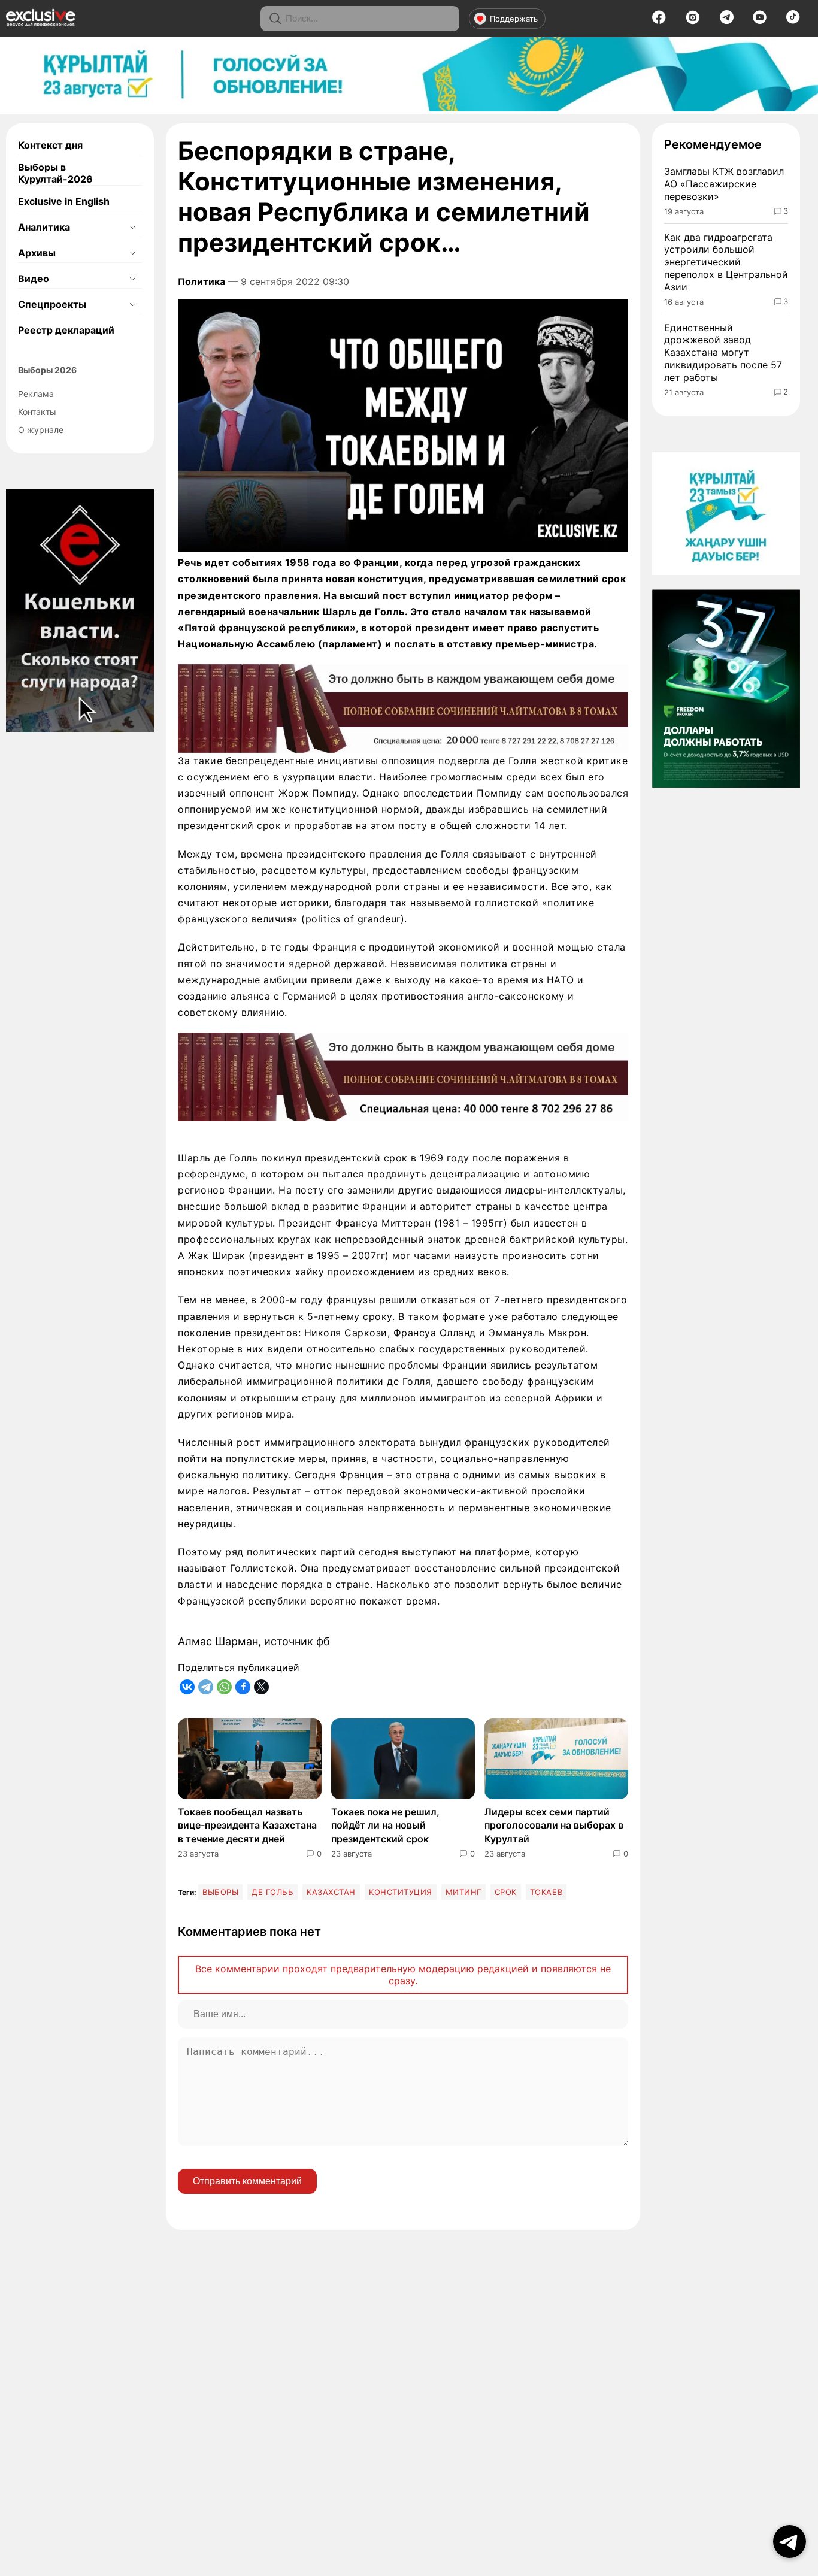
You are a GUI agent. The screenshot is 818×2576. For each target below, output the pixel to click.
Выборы (220, 1892)
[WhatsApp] (224, 1687)
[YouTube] (760, 21)
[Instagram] (693, 21)
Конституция (401, 1892)
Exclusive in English (64, 201)
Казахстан (331, 1892)
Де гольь (272, 1892)
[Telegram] (727, 20)
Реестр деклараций (66, 330)
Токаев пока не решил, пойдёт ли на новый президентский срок (385, 1825)
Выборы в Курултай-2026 (55, 173)
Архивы (37, 253)
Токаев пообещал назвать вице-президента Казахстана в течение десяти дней (247, 1825)
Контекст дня (50, 145)
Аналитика (44, 227)
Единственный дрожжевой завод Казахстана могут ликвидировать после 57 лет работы (723, 352)
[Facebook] (659, 21)
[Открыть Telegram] (790, 2542)
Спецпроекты (52, 304)
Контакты (37, 412)
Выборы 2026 (47, 370)
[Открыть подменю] (132, 227)
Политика (202, 281)
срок (506, 1892)
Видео (34, 279)
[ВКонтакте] (187, 1687)
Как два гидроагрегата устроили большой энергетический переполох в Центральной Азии (726, 262)
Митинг (463, 1892)
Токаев (546, 1892)
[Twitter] (261, 1687)
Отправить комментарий (247, 2181)
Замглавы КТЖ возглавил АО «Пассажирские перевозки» (724, 184)
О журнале (41, 430)
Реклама (36, 394)
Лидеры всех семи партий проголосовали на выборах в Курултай (554, 1825)
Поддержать (514, 19)
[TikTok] (793, 20)
